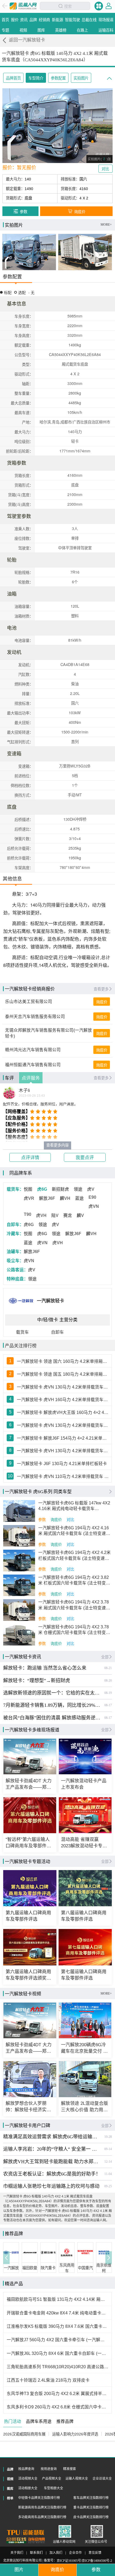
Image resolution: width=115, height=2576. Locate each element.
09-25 (108, 2186)
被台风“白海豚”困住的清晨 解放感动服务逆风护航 (52, 1718)
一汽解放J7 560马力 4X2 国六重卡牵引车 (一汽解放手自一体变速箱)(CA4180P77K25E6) (57, 2340)
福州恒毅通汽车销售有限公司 (33, 1065)
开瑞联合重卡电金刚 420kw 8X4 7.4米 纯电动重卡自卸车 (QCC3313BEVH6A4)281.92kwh (57, 2313)
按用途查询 (49, 2469)
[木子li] (9, 1093)
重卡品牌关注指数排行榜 (91, 2507)
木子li (24, 1091)
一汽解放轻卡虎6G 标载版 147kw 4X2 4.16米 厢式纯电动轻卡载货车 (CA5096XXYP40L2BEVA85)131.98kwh (75, 1506)
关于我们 (17, 2553)
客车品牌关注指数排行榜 (91, 2498)
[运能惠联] (26, 2533)
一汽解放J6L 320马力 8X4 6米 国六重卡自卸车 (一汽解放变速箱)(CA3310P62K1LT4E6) (57, 2353)
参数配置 (58, 78)
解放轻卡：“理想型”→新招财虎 (37, 1681)
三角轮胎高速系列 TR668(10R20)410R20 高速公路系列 (57, 2367)
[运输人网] (23, 6)
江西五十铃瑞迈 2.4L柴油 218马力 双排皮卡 (48, 2380)
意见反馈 (95, 2553)
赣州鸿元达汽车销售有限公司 (33, 1050)
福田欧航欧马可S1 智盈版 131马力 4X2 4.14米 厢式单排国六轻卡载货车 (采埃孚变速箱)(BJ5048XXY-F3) (57, 2299)
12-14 (108, 2162)
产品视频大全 (52, 2479)
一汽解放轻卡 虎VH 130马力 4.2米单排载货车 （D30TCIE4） (63, 1451)
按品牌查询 (26, 2469)
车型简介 (36, 78)
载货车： (15, 1189)
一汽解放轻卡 (51, 1301)
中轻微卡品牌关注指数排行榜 (39, 2498)
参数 (42, 1520)
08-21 (108, 1668)
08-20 (108, 1681)
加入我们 (56, 2553)
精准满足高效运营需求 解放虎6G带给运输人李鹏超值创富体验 (52, 2137)
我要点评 (85, 1158)
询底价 (102, 1002)
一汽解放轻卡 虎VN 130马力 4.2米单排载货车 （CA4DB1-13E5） (63, 1425)
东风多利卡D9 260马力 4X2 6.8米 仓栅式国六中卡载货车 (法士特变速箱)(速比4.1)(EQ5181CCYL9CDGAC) (57, 2407)
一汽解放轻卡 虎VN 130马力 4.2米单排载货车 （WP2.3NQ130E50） (63, 1387)
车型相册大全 (53, 2488)
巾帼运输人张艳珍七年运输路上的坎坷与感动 (51, 2186)
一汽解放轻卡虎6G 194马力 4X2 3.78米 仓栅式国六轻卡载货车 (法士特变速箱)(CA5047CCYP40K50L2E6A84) (74, 1630)
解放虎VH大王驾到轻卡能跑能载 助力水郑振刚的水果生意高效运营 (52, 2162)
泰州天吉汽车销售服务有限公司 (35, 1017)
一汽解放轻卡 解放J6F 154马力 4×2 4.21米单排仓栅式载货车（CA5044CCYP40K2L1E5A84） (63, 1438)
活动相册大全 (28, 2488)
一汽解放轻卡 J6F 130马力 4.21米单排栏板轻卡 (62, 1464)
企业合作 (75, 2553)
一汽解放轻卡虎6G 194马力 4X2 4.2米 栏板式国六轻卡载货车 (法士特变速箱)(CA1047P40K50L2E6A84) (74, 1556)
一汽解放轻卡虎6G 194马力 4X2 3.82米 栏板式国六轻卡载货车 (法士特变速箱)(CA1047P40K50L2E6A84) (74, 1581)
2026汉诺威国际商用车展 (24, 2434)
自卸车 (57, 1332)
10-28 (108, 2137)
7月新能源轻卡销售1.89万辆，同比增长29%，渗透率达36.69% (52, 1705)
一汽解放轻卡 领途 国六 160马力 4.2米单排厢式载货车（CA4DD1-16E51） (63, 1361)
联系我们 (36, 2553)
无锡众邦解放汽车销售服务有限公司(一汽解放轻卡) (49, 1033)
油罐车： (15, 1252)
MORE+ (106, 225)
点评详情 (30, 1158)
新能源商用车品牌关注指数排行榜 (42, 2507)
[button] (6, 2258)
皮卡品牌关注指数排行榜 (91, 2517)
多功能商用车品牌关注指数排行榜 (42, 2517)
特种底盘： (17, 1279)
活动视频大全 (28, 2479)
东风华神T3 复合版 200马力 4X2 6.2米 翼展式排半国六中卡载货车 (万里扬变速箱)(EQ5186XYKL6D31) (57, 2394)
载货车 (22, 1332)
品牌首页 (13, 78)
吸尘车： (15, 1261)
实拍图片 (81, 78)
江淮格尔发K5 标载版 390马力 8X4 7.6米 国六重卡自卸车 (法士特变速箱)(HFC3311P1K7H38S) (57, 2326)
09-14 (108, 2149)
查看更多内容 (57, 1145)
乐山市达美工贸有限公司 (29, 1002)
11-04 (108, 2174)
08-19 (108, 1693)
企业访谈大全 (102, 2479)
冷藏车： (15, 1234)
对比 (70, 1520)
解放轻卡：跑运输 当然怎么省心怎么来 (45, 1668)
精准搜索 (70, 2469)
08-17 (108, 1705)
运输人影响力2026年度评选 (75, 2434)
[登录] (109, 6)
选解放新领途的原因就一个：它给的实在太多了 (52, 1693)
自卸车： (15, 1225)
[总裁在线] (16, 2540)
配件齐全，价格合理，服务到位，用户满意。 (40, 1104)
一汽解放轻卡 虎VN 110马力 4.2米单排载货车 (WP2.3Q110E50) (63, 1476)
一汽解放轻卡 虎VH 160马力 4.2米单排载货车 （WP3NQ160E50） (63, 1400)
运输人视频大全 (77, 2479)
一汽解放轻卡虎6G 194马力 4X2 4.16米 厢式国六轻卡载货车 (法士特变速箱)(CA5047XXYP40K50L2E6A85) (75, 1531)
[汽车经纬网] (36, 2540)
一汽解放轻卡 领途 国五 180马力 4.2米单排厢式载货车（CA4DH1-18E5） (63, 1374)
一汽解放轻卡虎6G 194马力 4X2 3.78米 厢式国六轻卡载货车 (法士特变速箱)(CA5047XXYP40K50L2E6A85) (75, 1605)
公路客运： (17, 1270)
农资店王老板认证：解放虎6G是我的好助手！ (52, 2174)
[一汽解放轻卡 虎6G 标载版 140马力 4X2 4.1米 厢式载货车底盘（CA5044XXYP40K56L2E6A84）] (29, 252)
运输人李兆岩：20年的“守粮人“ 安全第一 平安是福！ (52, 2149)
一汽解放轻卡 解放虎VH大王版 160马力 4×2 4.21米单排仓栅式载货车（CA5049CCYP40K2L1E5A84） (63, 1412)
